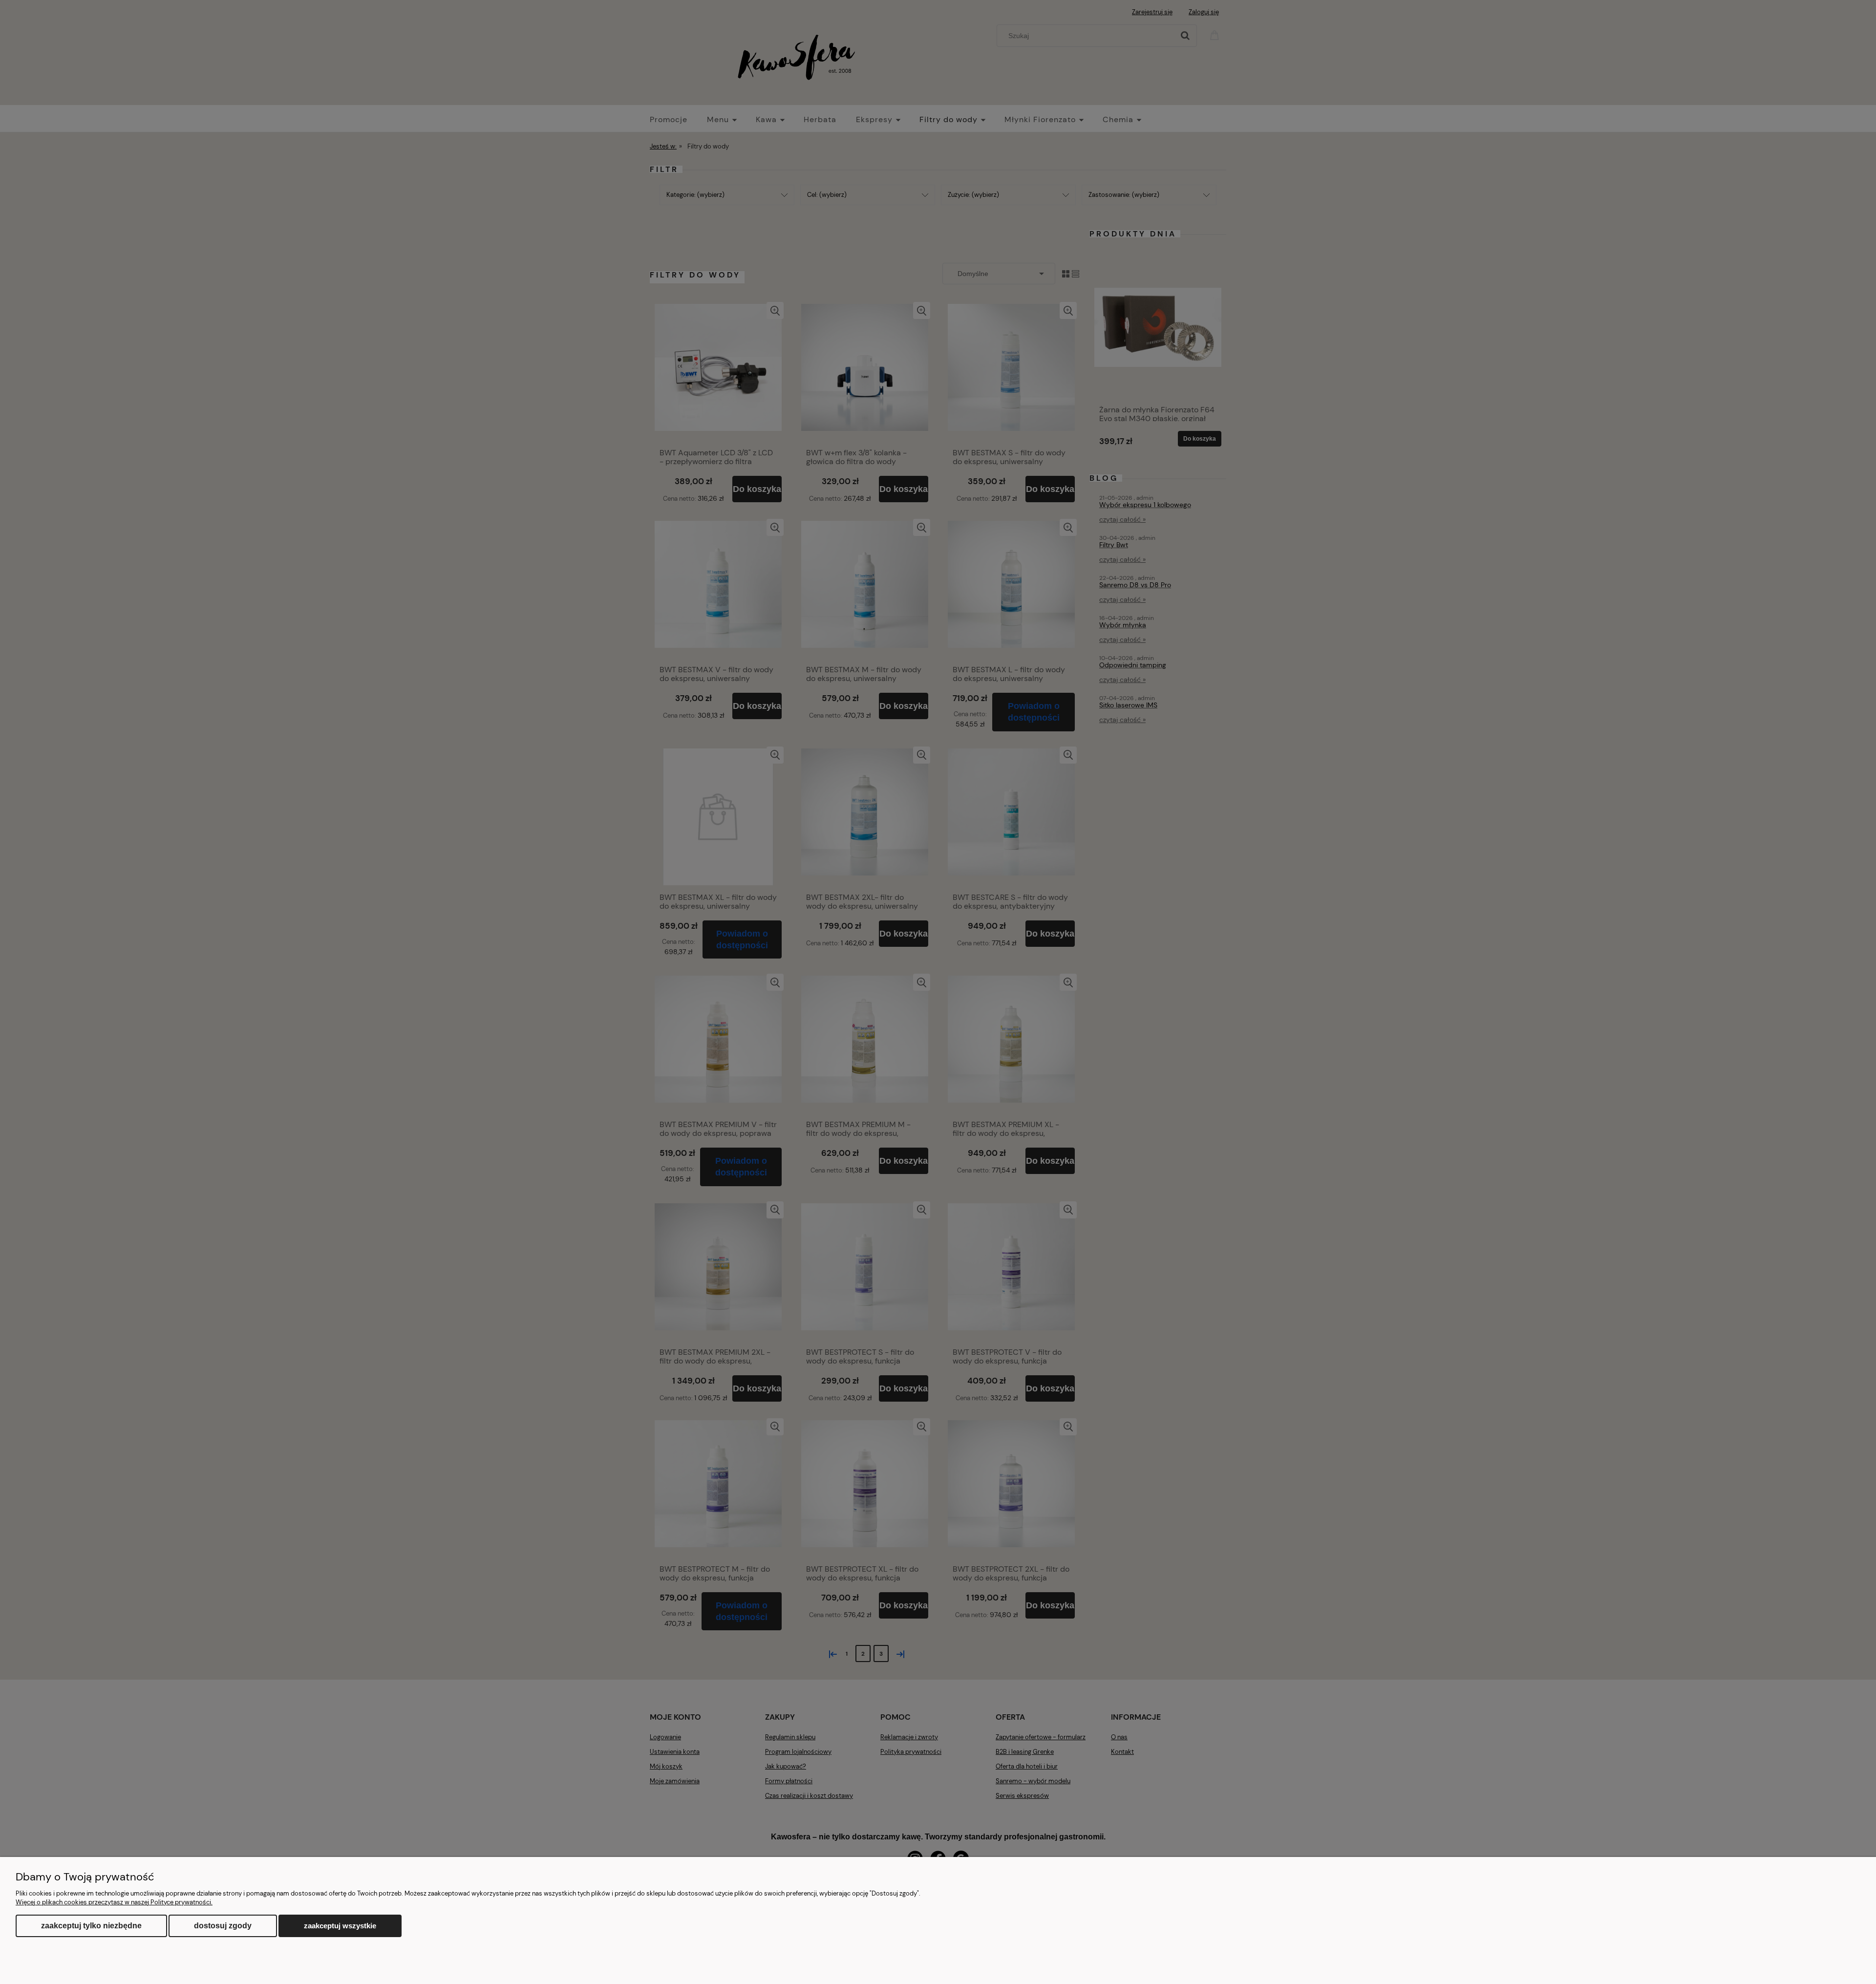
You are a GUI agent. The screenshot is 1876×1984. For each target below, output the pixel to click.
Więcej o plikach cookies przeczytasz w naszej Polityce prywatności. (114, 1902)
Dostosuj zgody (223, 1926)
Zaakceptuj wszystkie (340, 1926)
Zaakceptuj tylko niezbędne (91, 1926)
